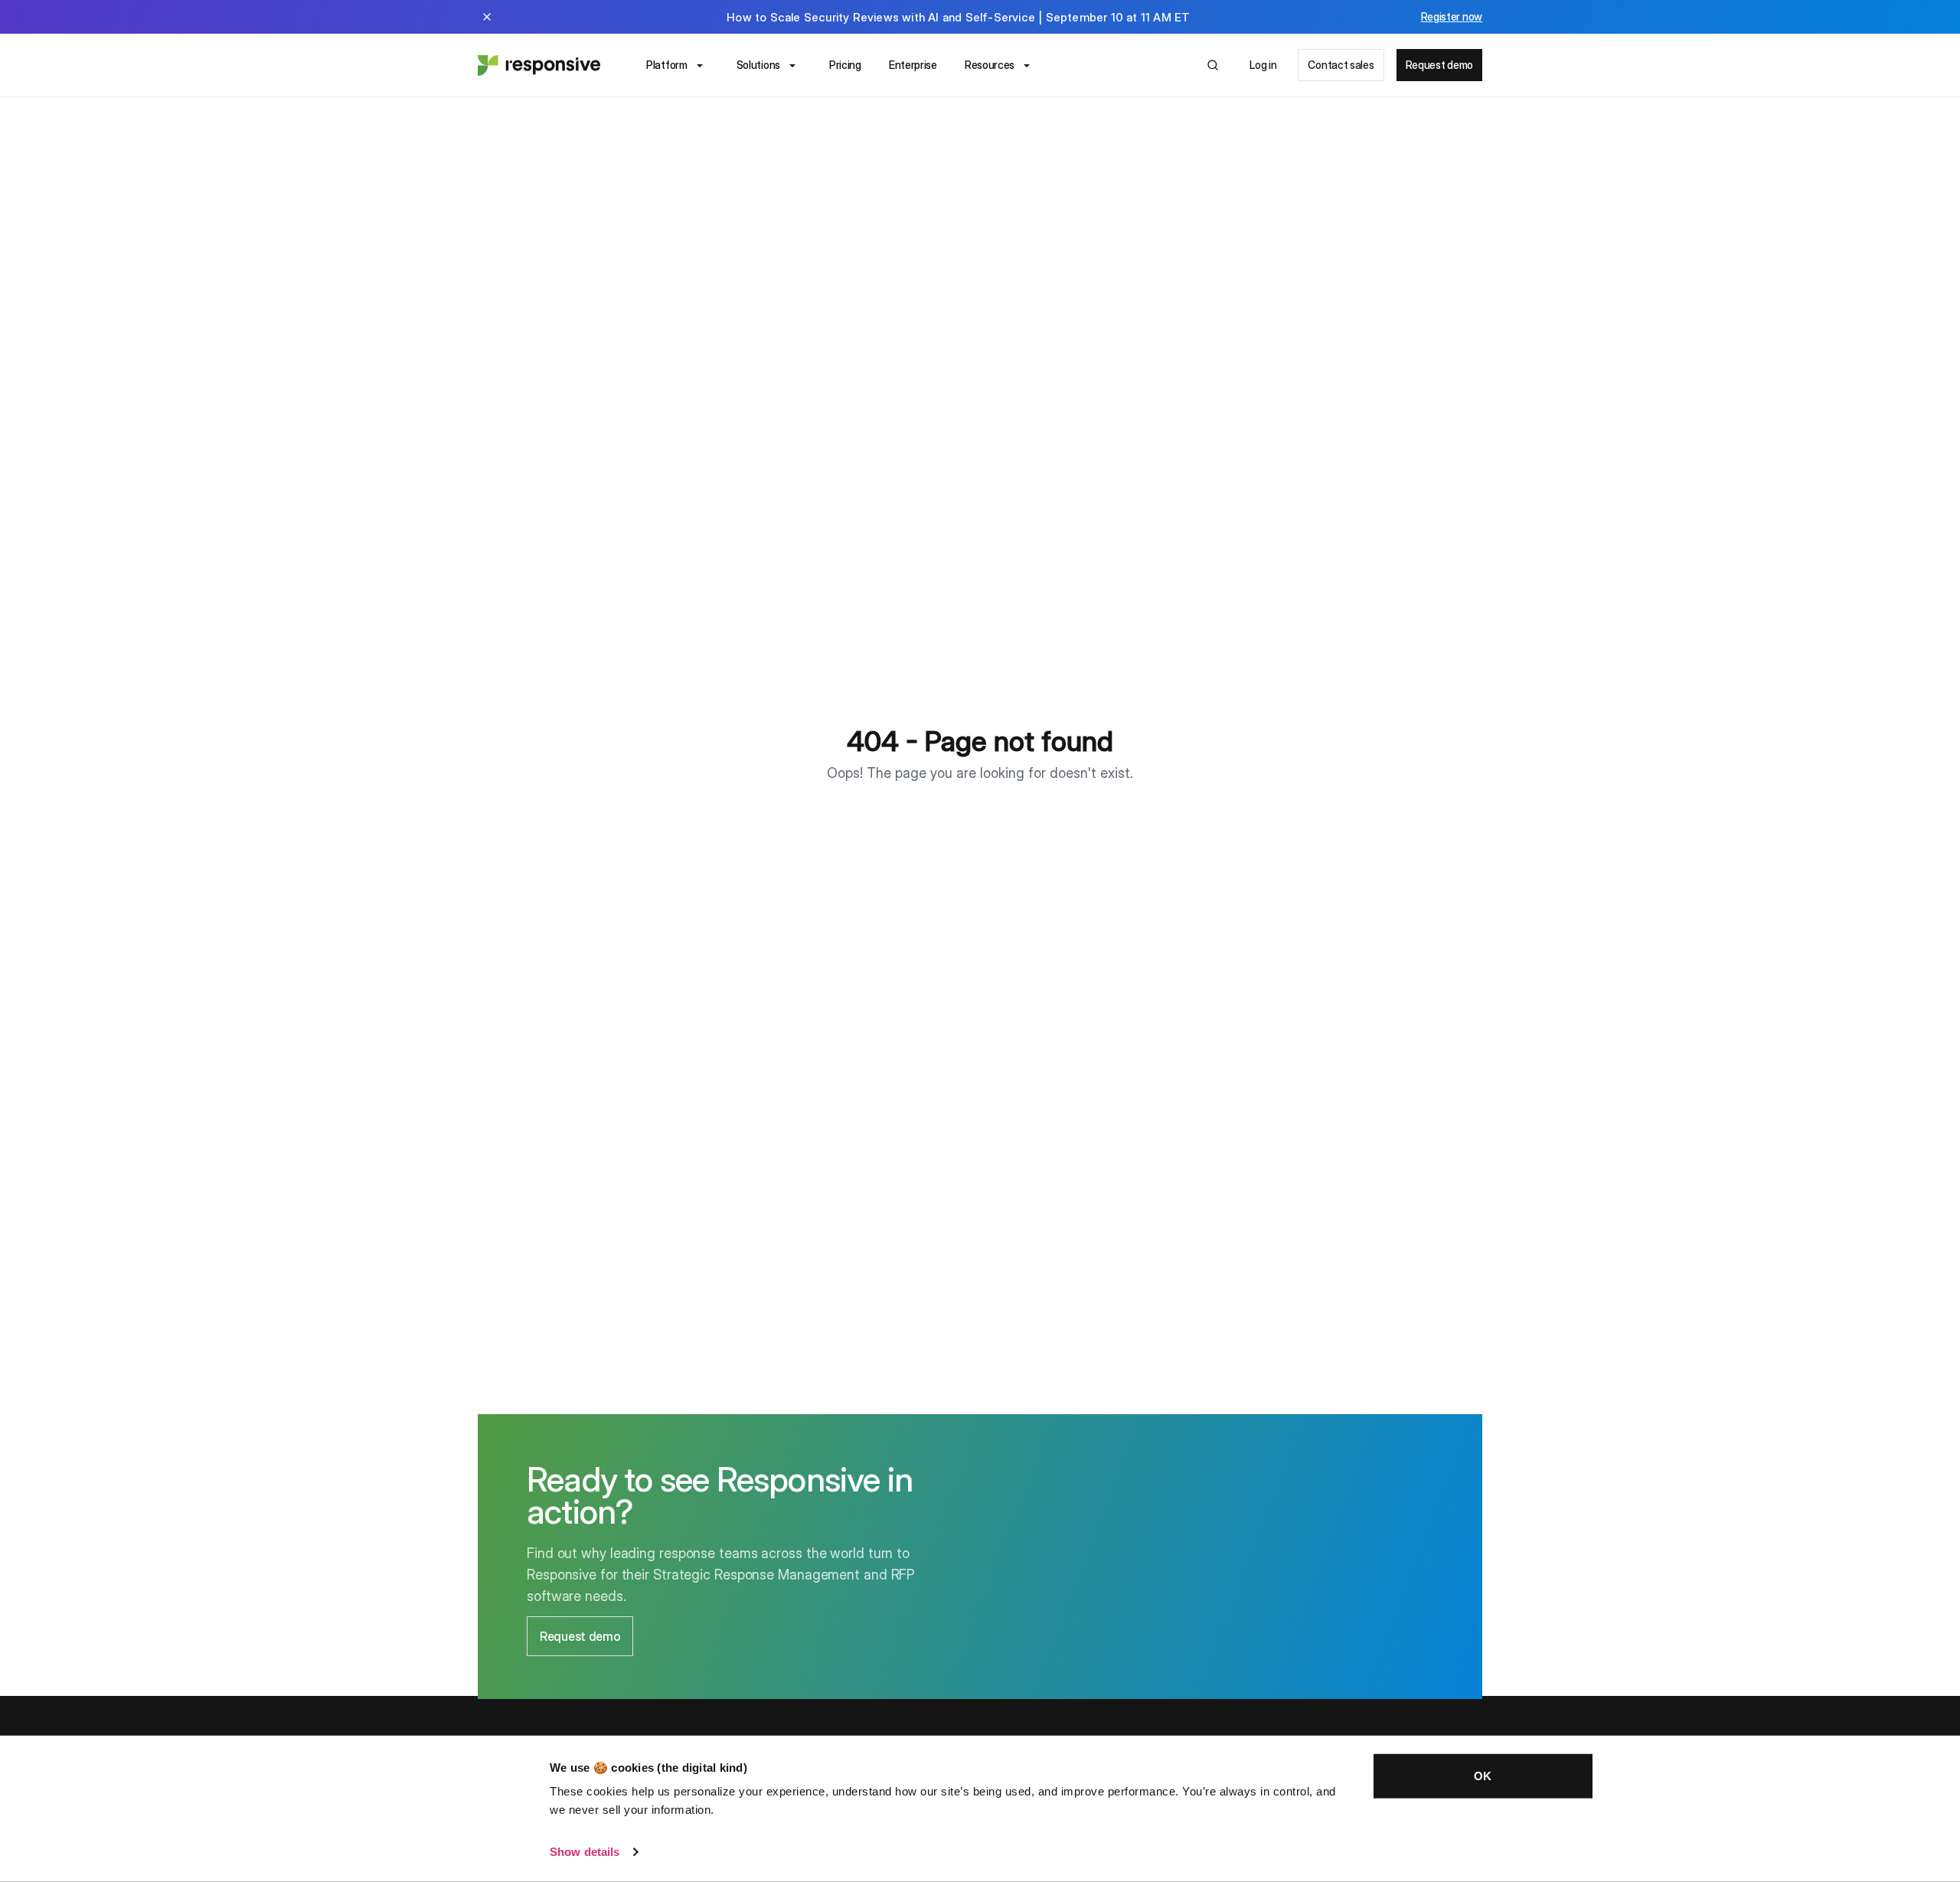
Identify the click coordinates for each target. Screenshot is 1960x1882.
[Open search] (1213, 65)
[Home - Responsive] (539, 65)
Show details (585, 1852)
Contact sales (1341, 65)
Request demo (1439, 65)
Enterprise (913, 65)
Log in (1263, 65)
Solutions (758, 65)
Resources (990, 65)
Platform (667, 65)
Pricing (845, 65)
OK (1483, 1776)
